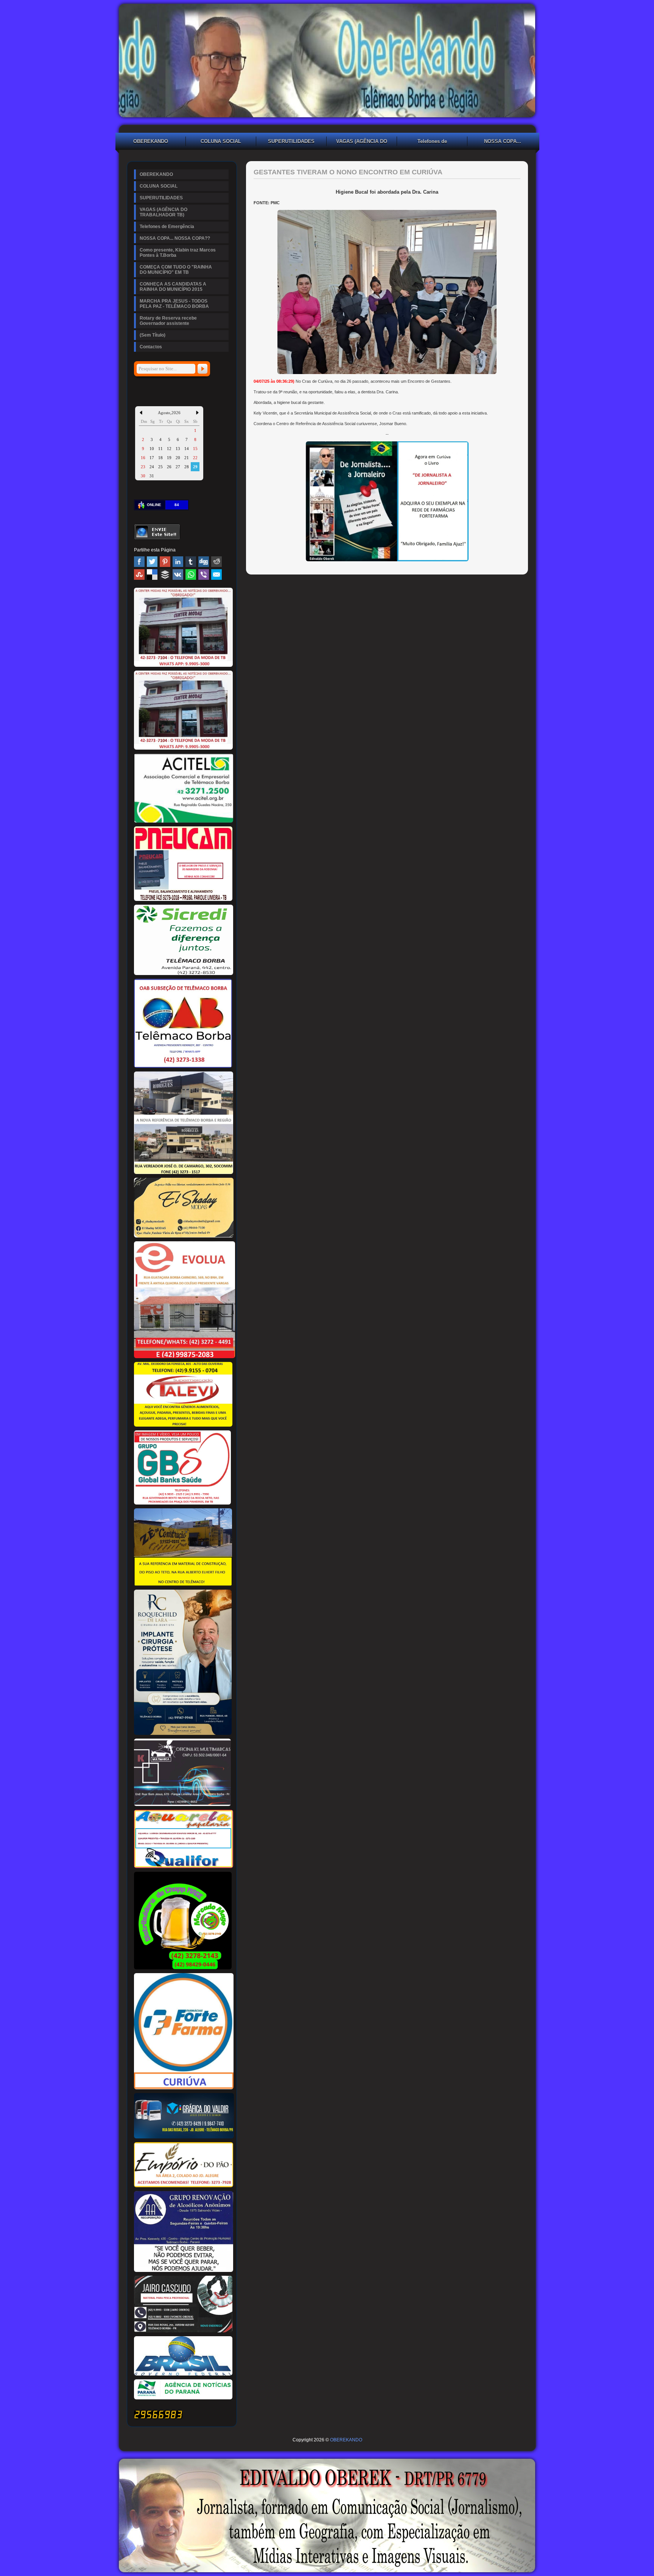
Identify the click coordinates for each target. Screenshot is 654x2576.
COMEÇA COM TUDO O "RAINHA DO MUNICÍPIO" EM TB (176, 270)
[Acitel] (184, 821)
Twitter (152, 562)
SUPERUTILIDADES (291, 141)
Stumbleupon (139, 575)
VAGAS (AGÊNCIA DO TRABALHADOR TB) (362, 142)
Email (216, 575)
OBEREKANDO (151, 141)
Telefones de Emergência (432, 142)
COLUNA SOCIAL (221, 141)
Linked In (178, 562)
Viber (204, 575)
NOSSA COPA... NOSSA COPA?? (503, 142)
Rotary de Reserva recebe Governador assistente (168, 321)
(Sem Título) (153, 335)
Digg (204, 562)
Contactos (151, 347)
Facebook (139, 562)
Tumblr (191, 562)
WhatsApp (191, 575)
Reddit (216, 562)
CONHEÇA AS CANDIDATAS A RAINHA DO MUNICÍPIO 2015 (173, 287)
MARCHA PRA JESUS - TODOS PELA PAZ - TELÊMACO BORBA (174, 304)
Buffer (165, 575)
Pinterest (165, 562)
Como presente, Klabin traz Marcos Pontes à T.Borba (178, 253)
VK (178, 575)
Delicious (152, 575)
